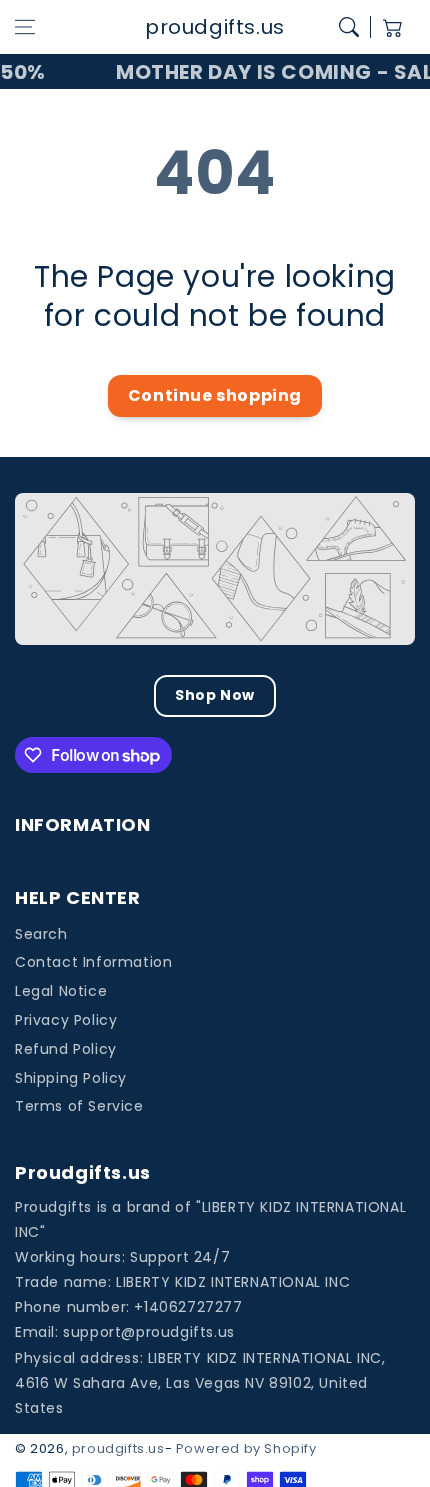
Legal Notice (61, 991)
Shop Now (215, 695)
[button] (25, 27)
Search (41, 934)
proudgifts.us (118, 1448)
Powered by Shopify (246, 1448)
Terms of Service (79, 1106)
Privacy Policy (66, 1020)
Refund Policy (66, 1049)
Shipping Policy (71, 1078)
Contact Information (93, 962)
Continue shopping (215, 395)
